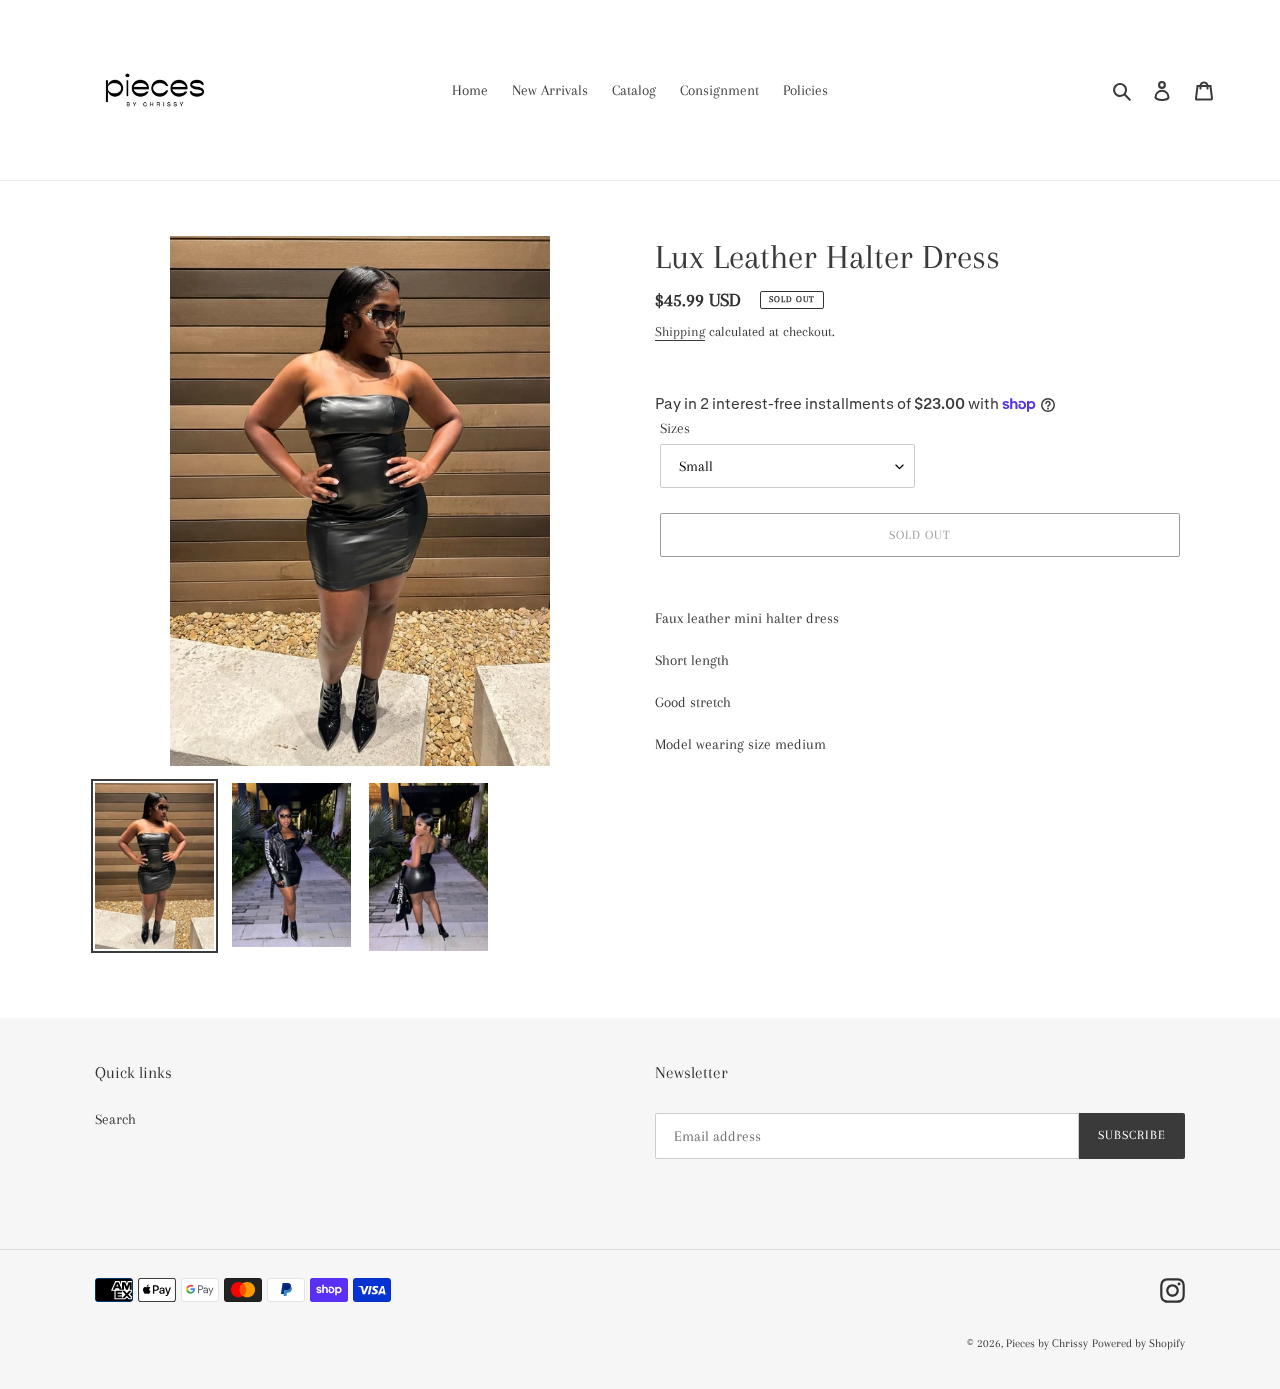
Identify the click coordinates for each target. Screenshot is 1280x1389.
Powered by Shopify (1138, 1343)
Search (115, 1119)
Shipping (680, 331)
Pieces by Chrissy (1047, 1343)
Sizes (675, 428)
